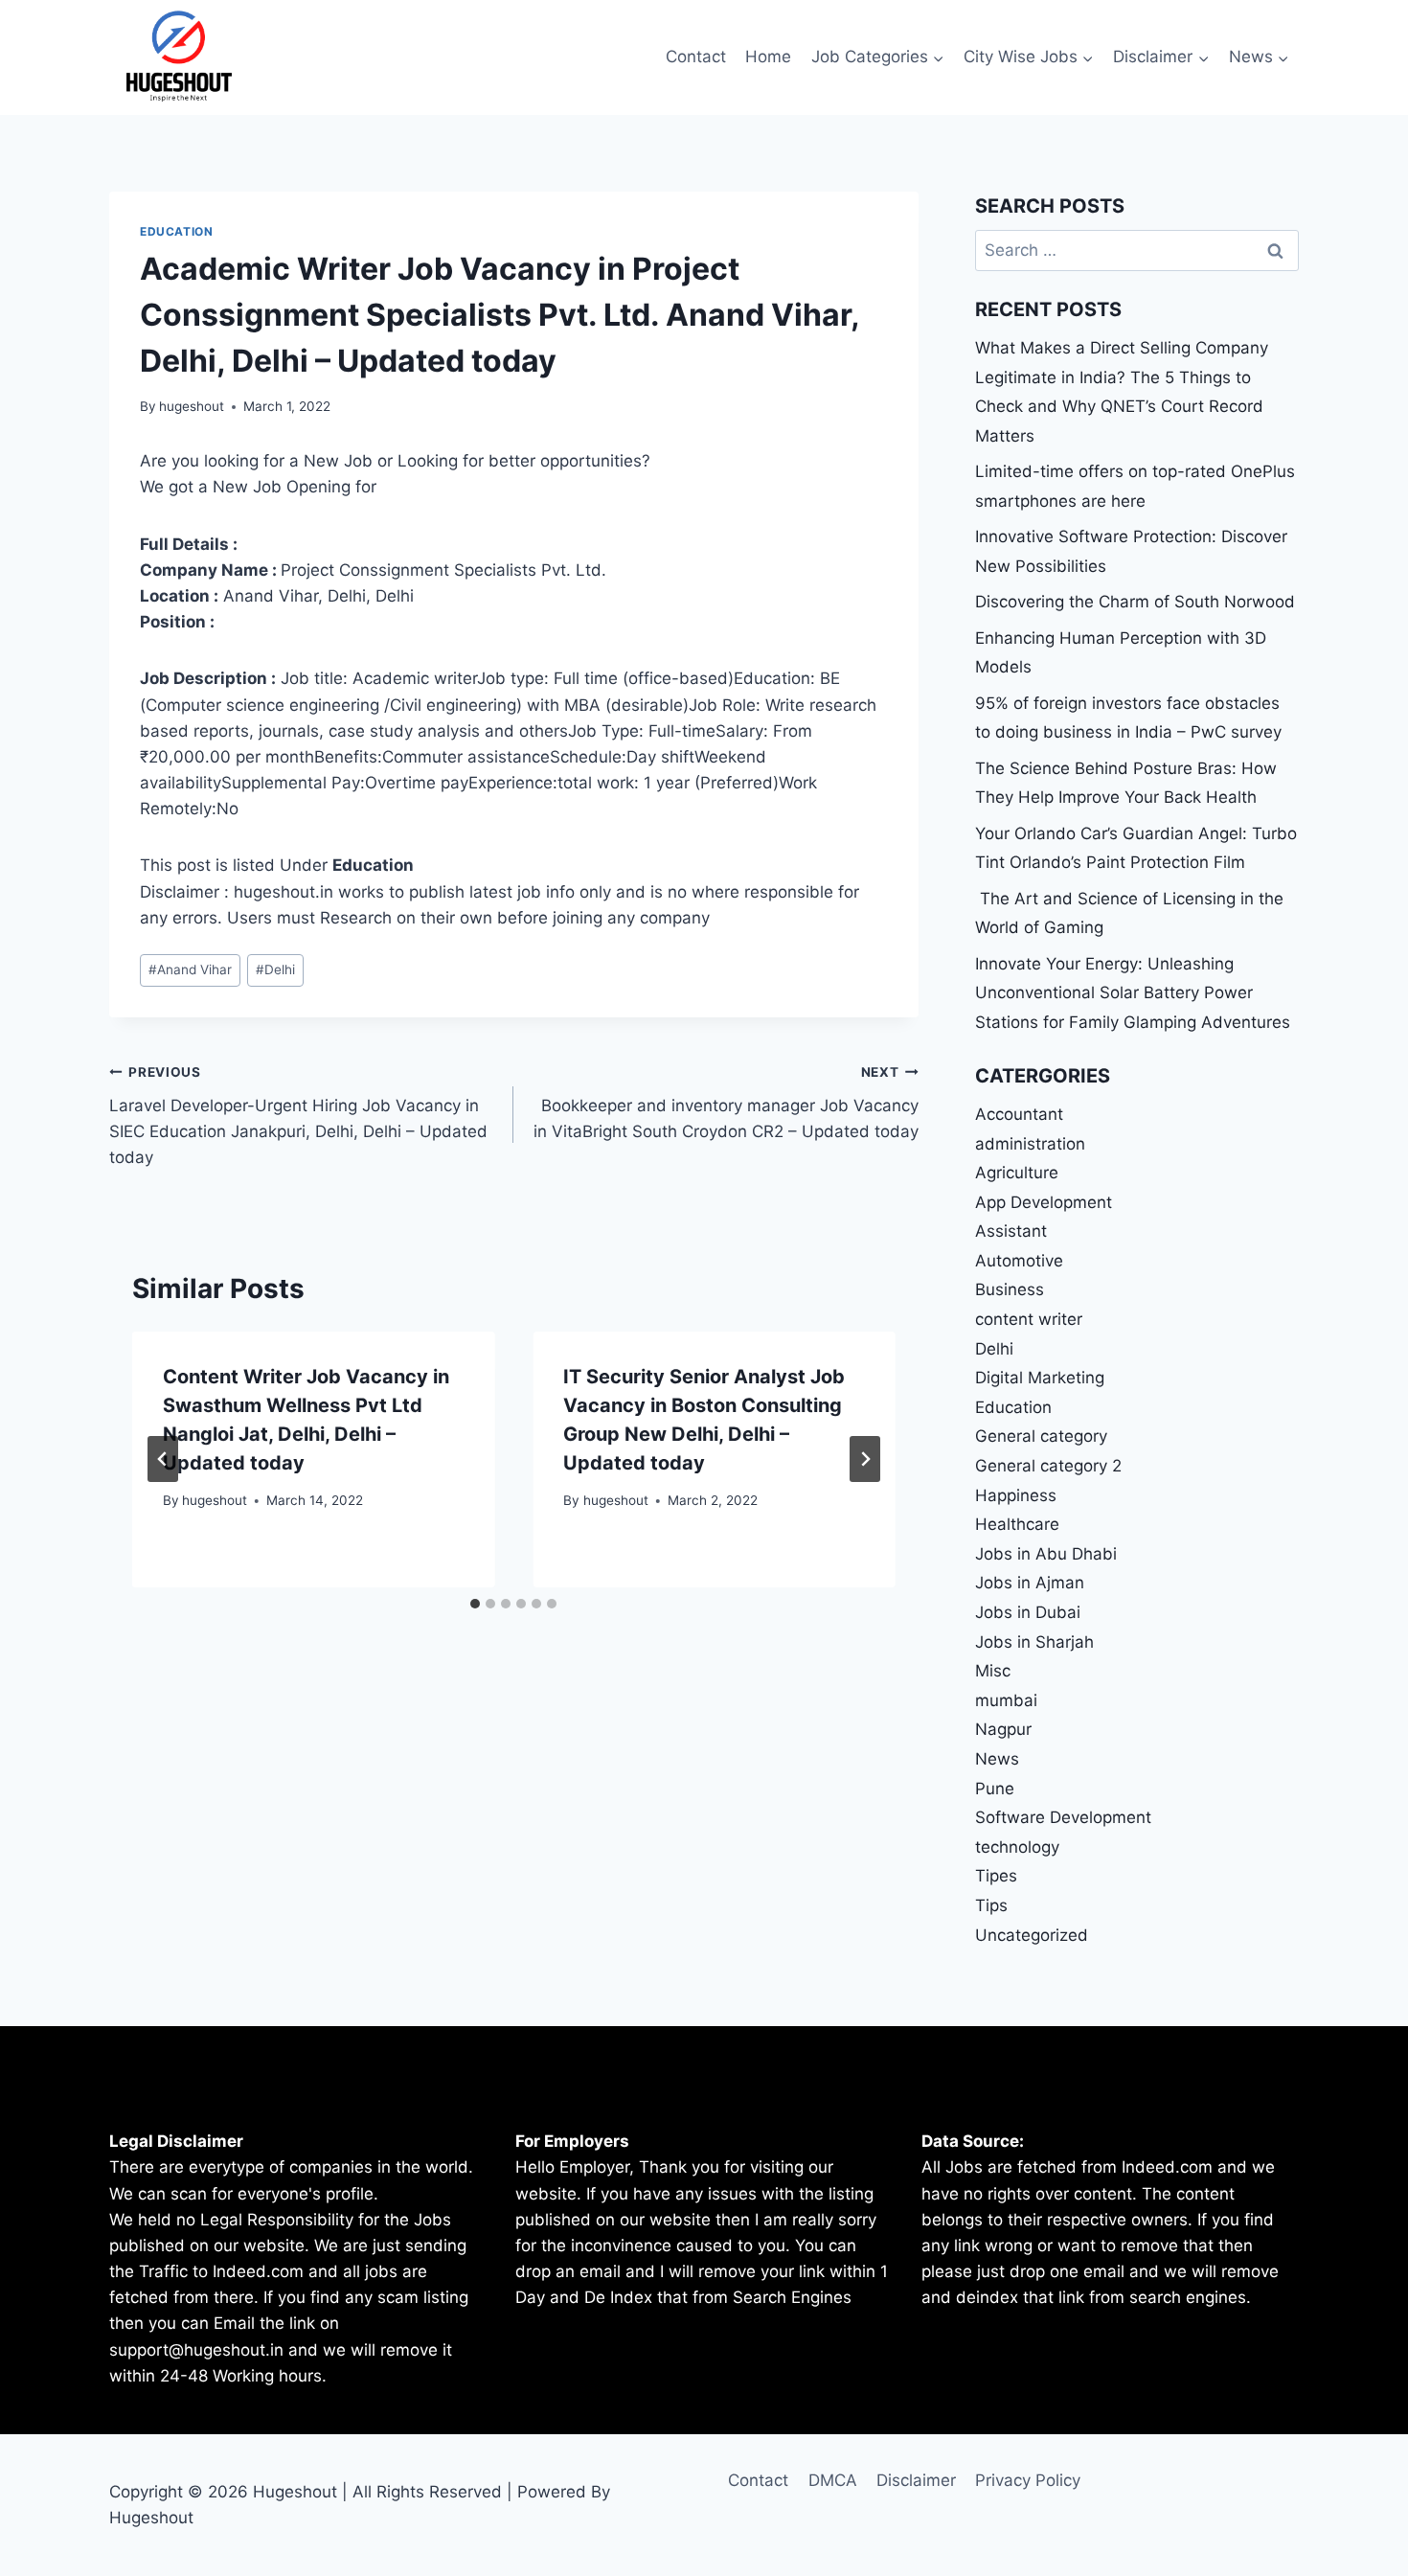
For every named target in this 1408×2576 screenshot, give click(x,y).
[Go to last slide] (163, 1459)
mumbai (1006, 1700)
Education (176, 231)
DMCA (833, 2480)
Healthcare (1017, 1524)
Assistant (1011, 1231)
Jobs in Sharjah (1034, 1642)
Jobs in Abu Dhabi (1046, 1554)
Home (768, 57)
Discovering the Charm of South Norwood (1135, 602)
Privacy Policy (1028, 2480)
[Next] (865, 1459)
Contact (696, 57)
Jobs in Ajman (1030, 1583)
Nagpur (1003, 1729)
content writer (1029, 1319)
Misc (993, 1671)
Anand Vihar (190, 969)
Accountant (1019, 1114)
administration (1030, 1144)
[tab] (475, 1604)
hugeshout (192, 406)
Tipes (996, 1876)
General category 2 (1048, 1466)
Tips (991, 1905)
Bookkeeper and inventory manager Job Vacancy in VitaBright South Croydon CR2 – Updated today (726, 1103)
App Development (1044, 1202)
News (997, 1759)
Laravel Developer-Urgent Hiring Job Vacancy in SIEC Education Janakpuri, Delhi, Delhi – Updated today (298, 1116)
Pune (995, 1789)
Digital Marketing (1040, 1378)
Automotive (1019, 1261)
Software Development (1063, 1817)
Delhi (275, 969)
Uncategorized (1032, 1935)
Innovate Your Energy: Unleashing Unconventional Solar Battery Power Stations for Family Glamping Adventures (1133, 993)
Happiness (1016, 1495)
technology (1017, 1847)
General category (1041, 1436)
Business (1010, 1289)
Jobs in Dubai (1028, 1612)
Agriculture (1017, 1173)
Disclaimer (916, 2480)
